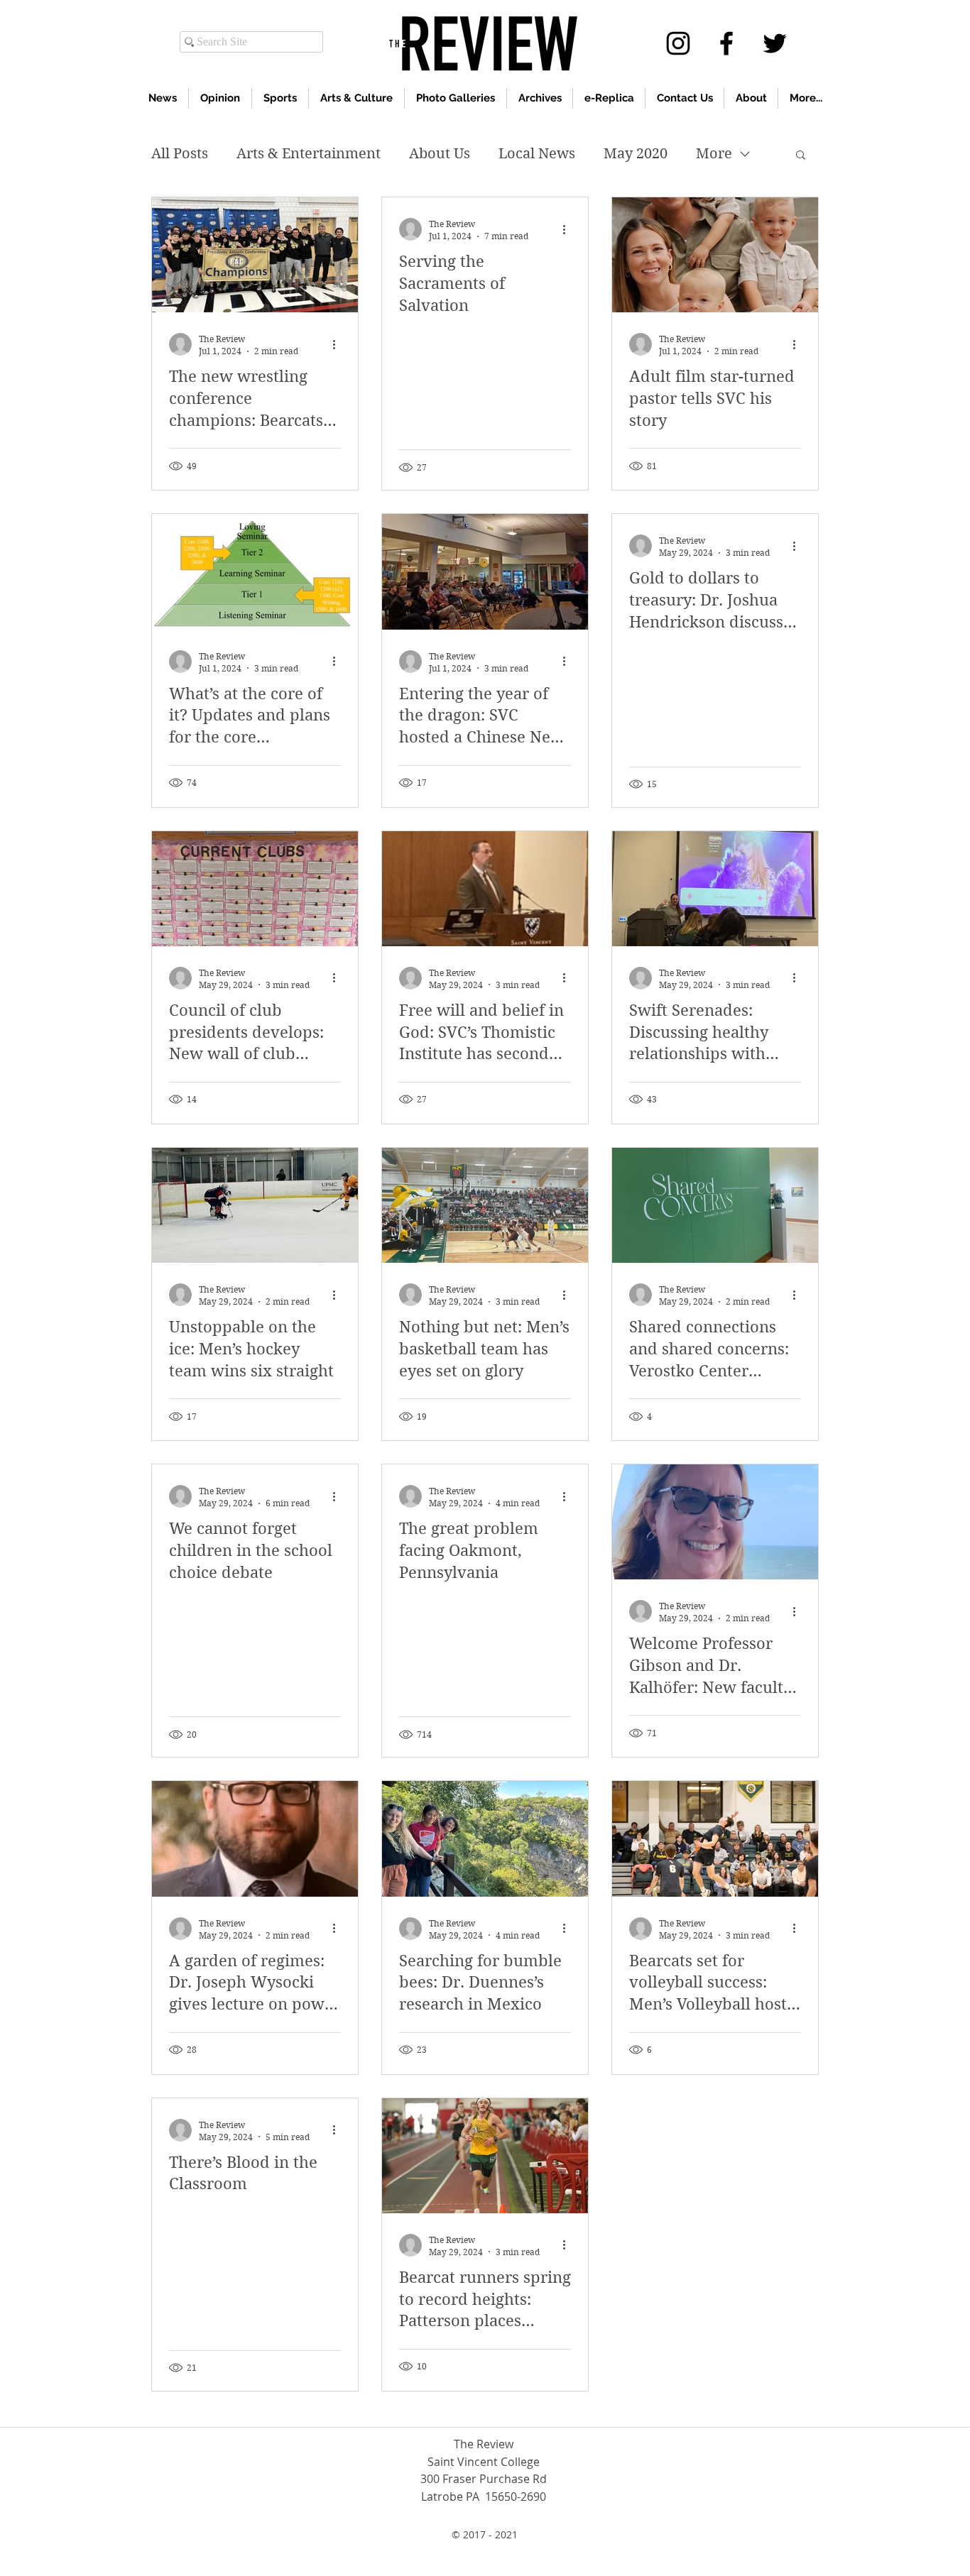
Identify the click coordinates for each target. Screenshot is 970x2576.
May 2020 (636, 154)
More (714, 154)
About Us (440, 154)
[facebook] (726, 43)
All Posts (180, 154)
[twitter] (775, 43)
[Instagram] (678, 43)
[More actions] (339, 344)
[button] (801, 156)
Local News (537, 154)
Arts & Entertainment (309, 154)
